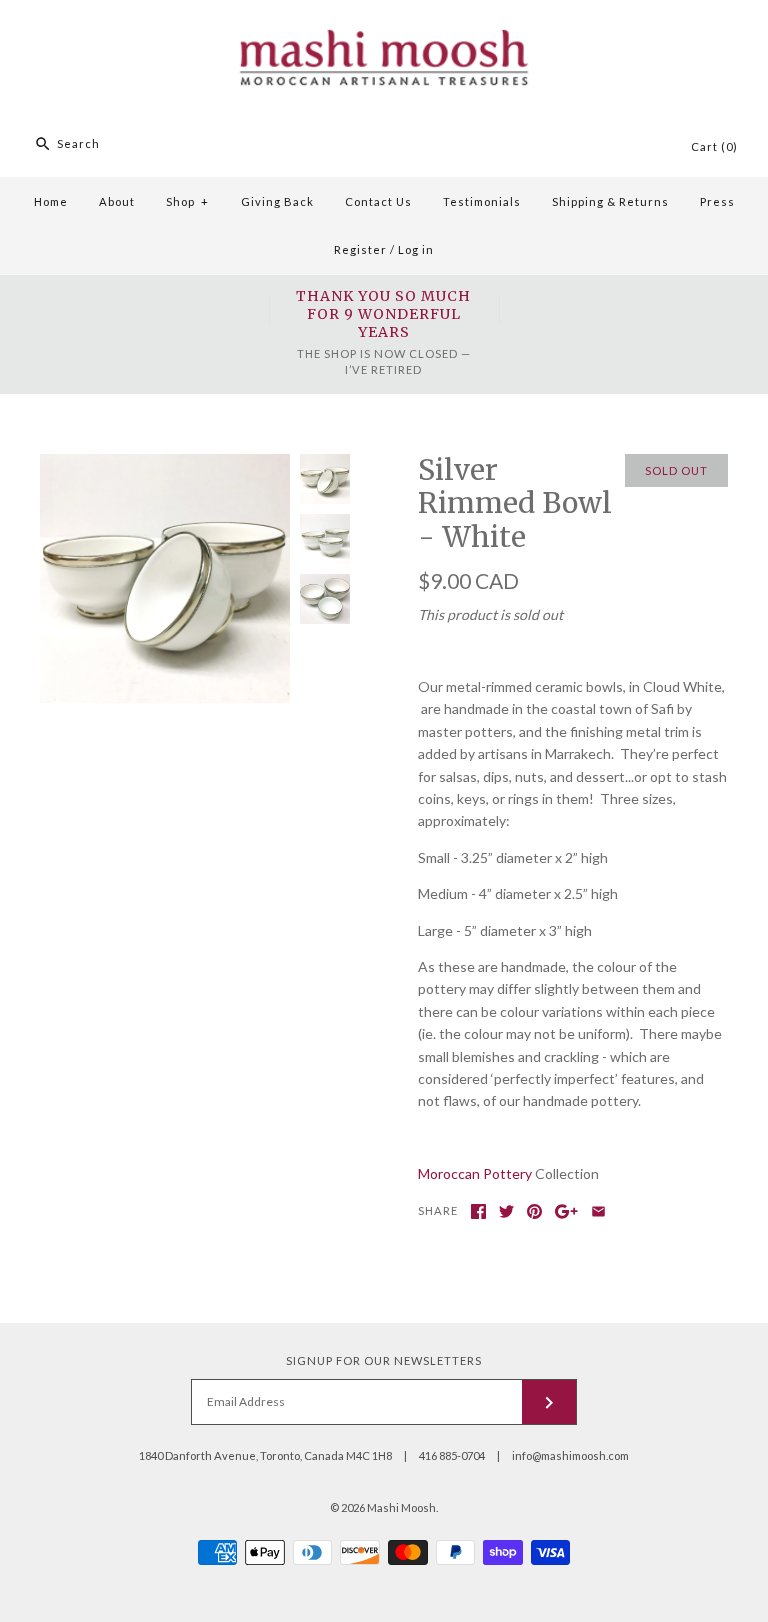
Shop (187, 201)
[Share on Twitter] (506, 1211)
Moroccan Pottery (475, 1173)
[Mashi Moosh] (384, 10)
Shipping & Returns (610, 201)
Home (51, 201)
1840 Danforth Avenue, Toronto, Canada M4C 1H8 (265, 1455)
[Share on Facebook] (478, 1211)
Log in (416, 249)
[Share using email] (598, 1211)
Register (360, 249)
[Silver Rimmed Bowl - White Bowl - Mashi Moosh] (165, 464)
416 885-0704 (452, 1455)
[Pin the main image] (534, 1211)
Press (717, 201)
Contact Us (378, 201)
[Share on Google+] (566, 1211)
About (117, 201)
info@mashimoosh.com (570, 1455)
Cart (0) (714, 146)
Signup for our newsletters (384, 1360)
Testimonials (482, 201)
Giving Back (277, 201)
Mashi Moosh (401, 1507)
